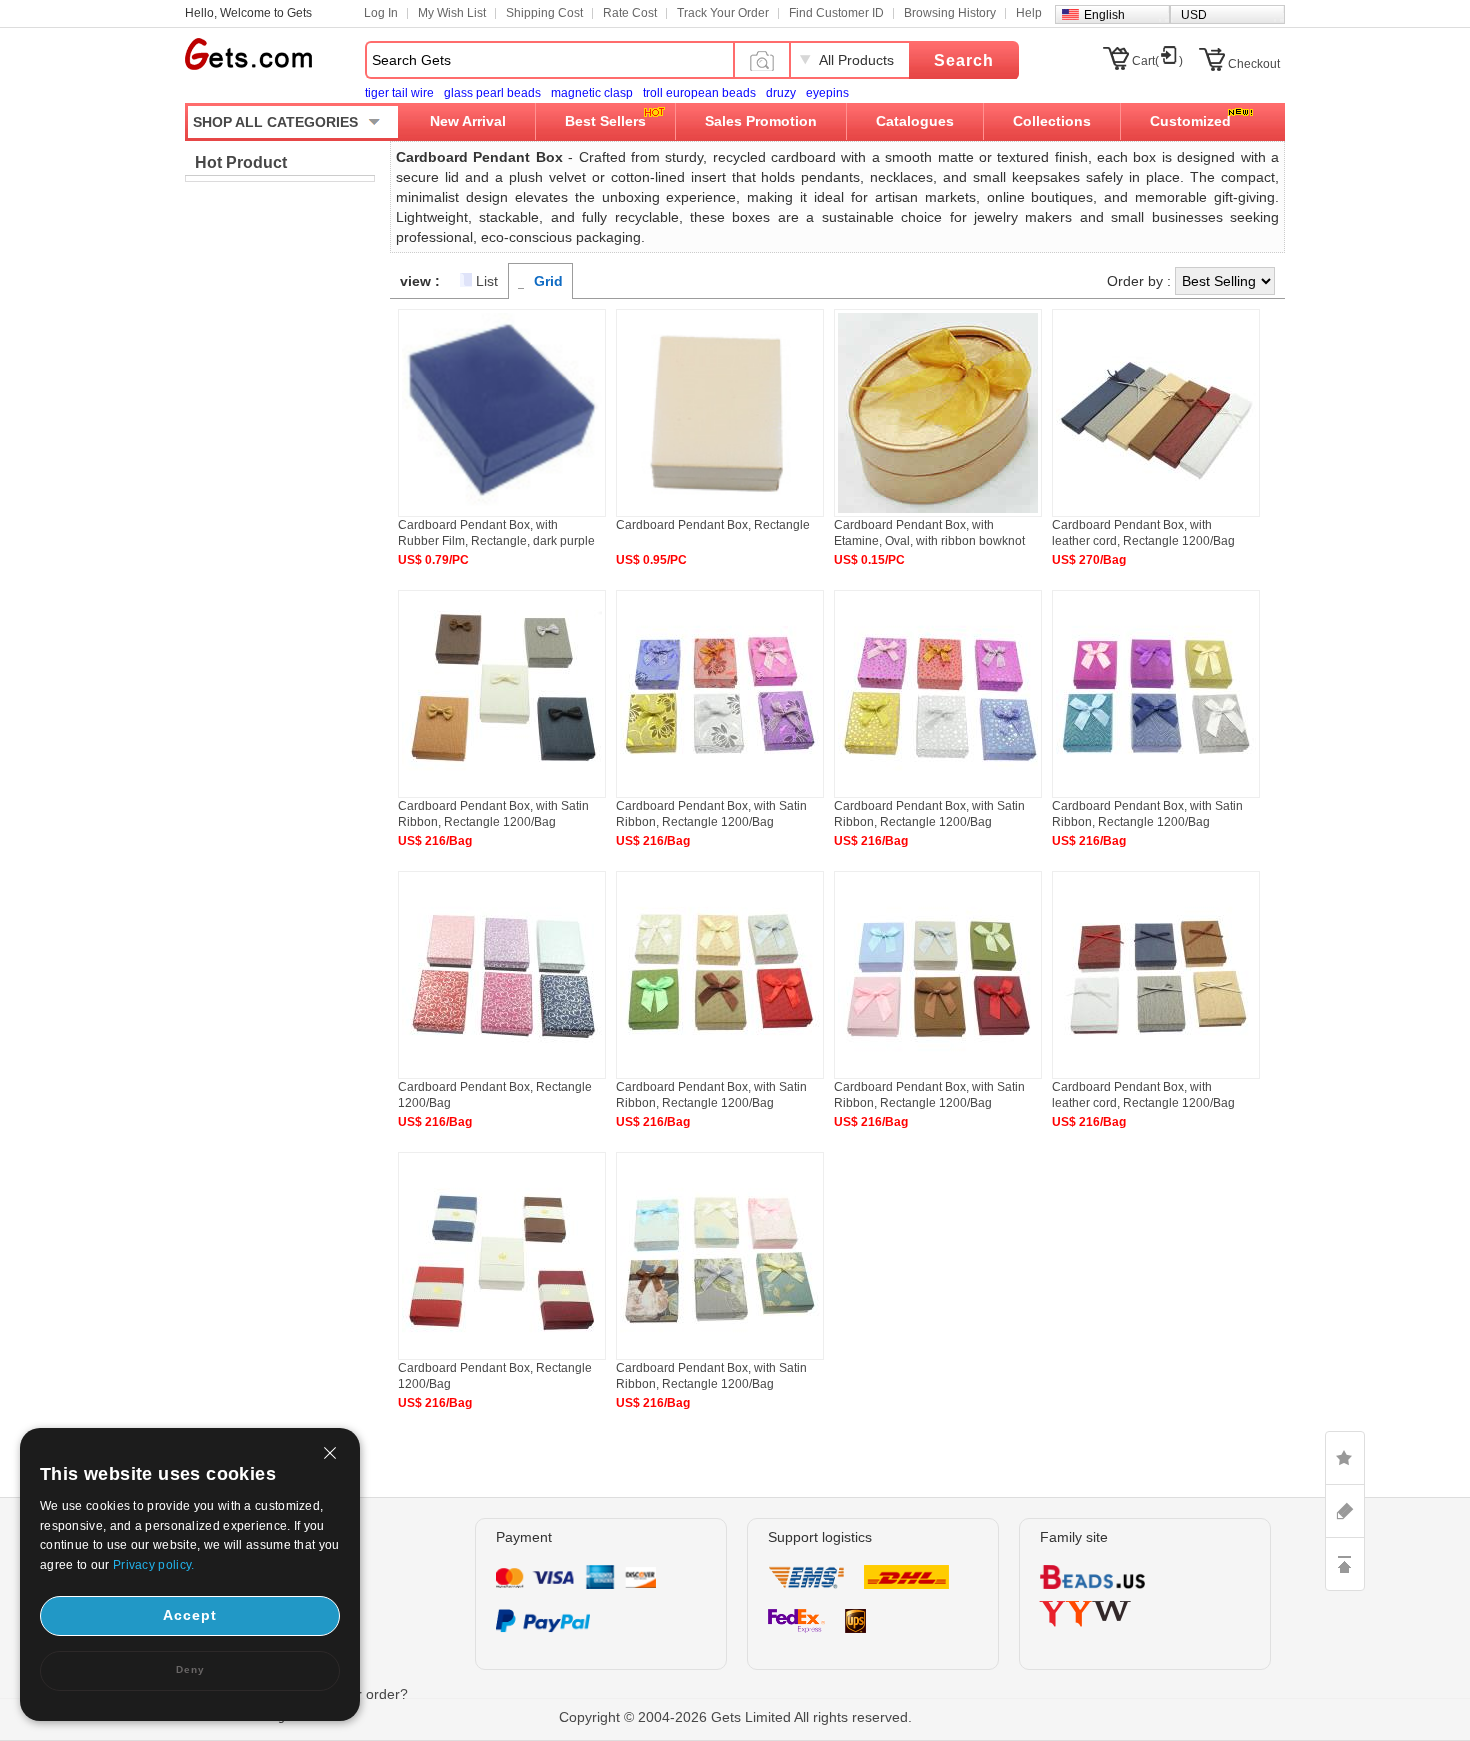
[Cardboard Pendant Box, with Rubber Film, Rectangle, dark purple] (502, 513)
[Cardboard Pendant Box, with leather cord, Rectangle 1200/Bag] (1156, 513)
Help (1029, 13)
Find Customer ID (836, 13)
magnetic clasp (592, 93)
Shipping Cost (544, 13)
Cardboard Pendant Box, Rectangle (713, 525)
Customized (1190, 121)
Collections (1052, 121)
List (487, 281)
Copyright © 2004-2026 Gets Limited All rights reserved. (735, 1717)
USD (1194, 15)
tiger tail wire (399, 93)
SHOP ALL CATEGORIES (275, 122)
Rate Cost (630, 13)
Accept (190, 1615)
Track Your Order (723, 13)
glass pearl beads (492, 93)
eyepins (827, 93)
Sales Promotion (761, 121)
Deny (190, 1669)
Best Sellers (605, 121)
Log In (381, 13)
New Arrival (468, 121)
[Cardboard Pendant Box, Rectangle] (720, 513)
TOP (1345, 1564)
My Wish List (452, 13)
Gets (248, 54)
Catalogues (915, 121)
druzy (781, 93)
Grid (548, 281)
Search (964, 60)
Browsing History (950, 13)
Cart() (1157, 61)
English (1104, 15)
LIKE (1345, 1458)
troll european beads (699, 93)
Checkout (1254, 64)
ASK (1345, 1511)
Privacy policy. (154, 1565)
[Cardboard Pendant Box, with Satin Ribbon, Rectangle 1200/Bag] (502, 794)
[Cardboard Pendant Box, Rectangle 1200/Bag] (502, 1075)
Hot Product (241, 162)
